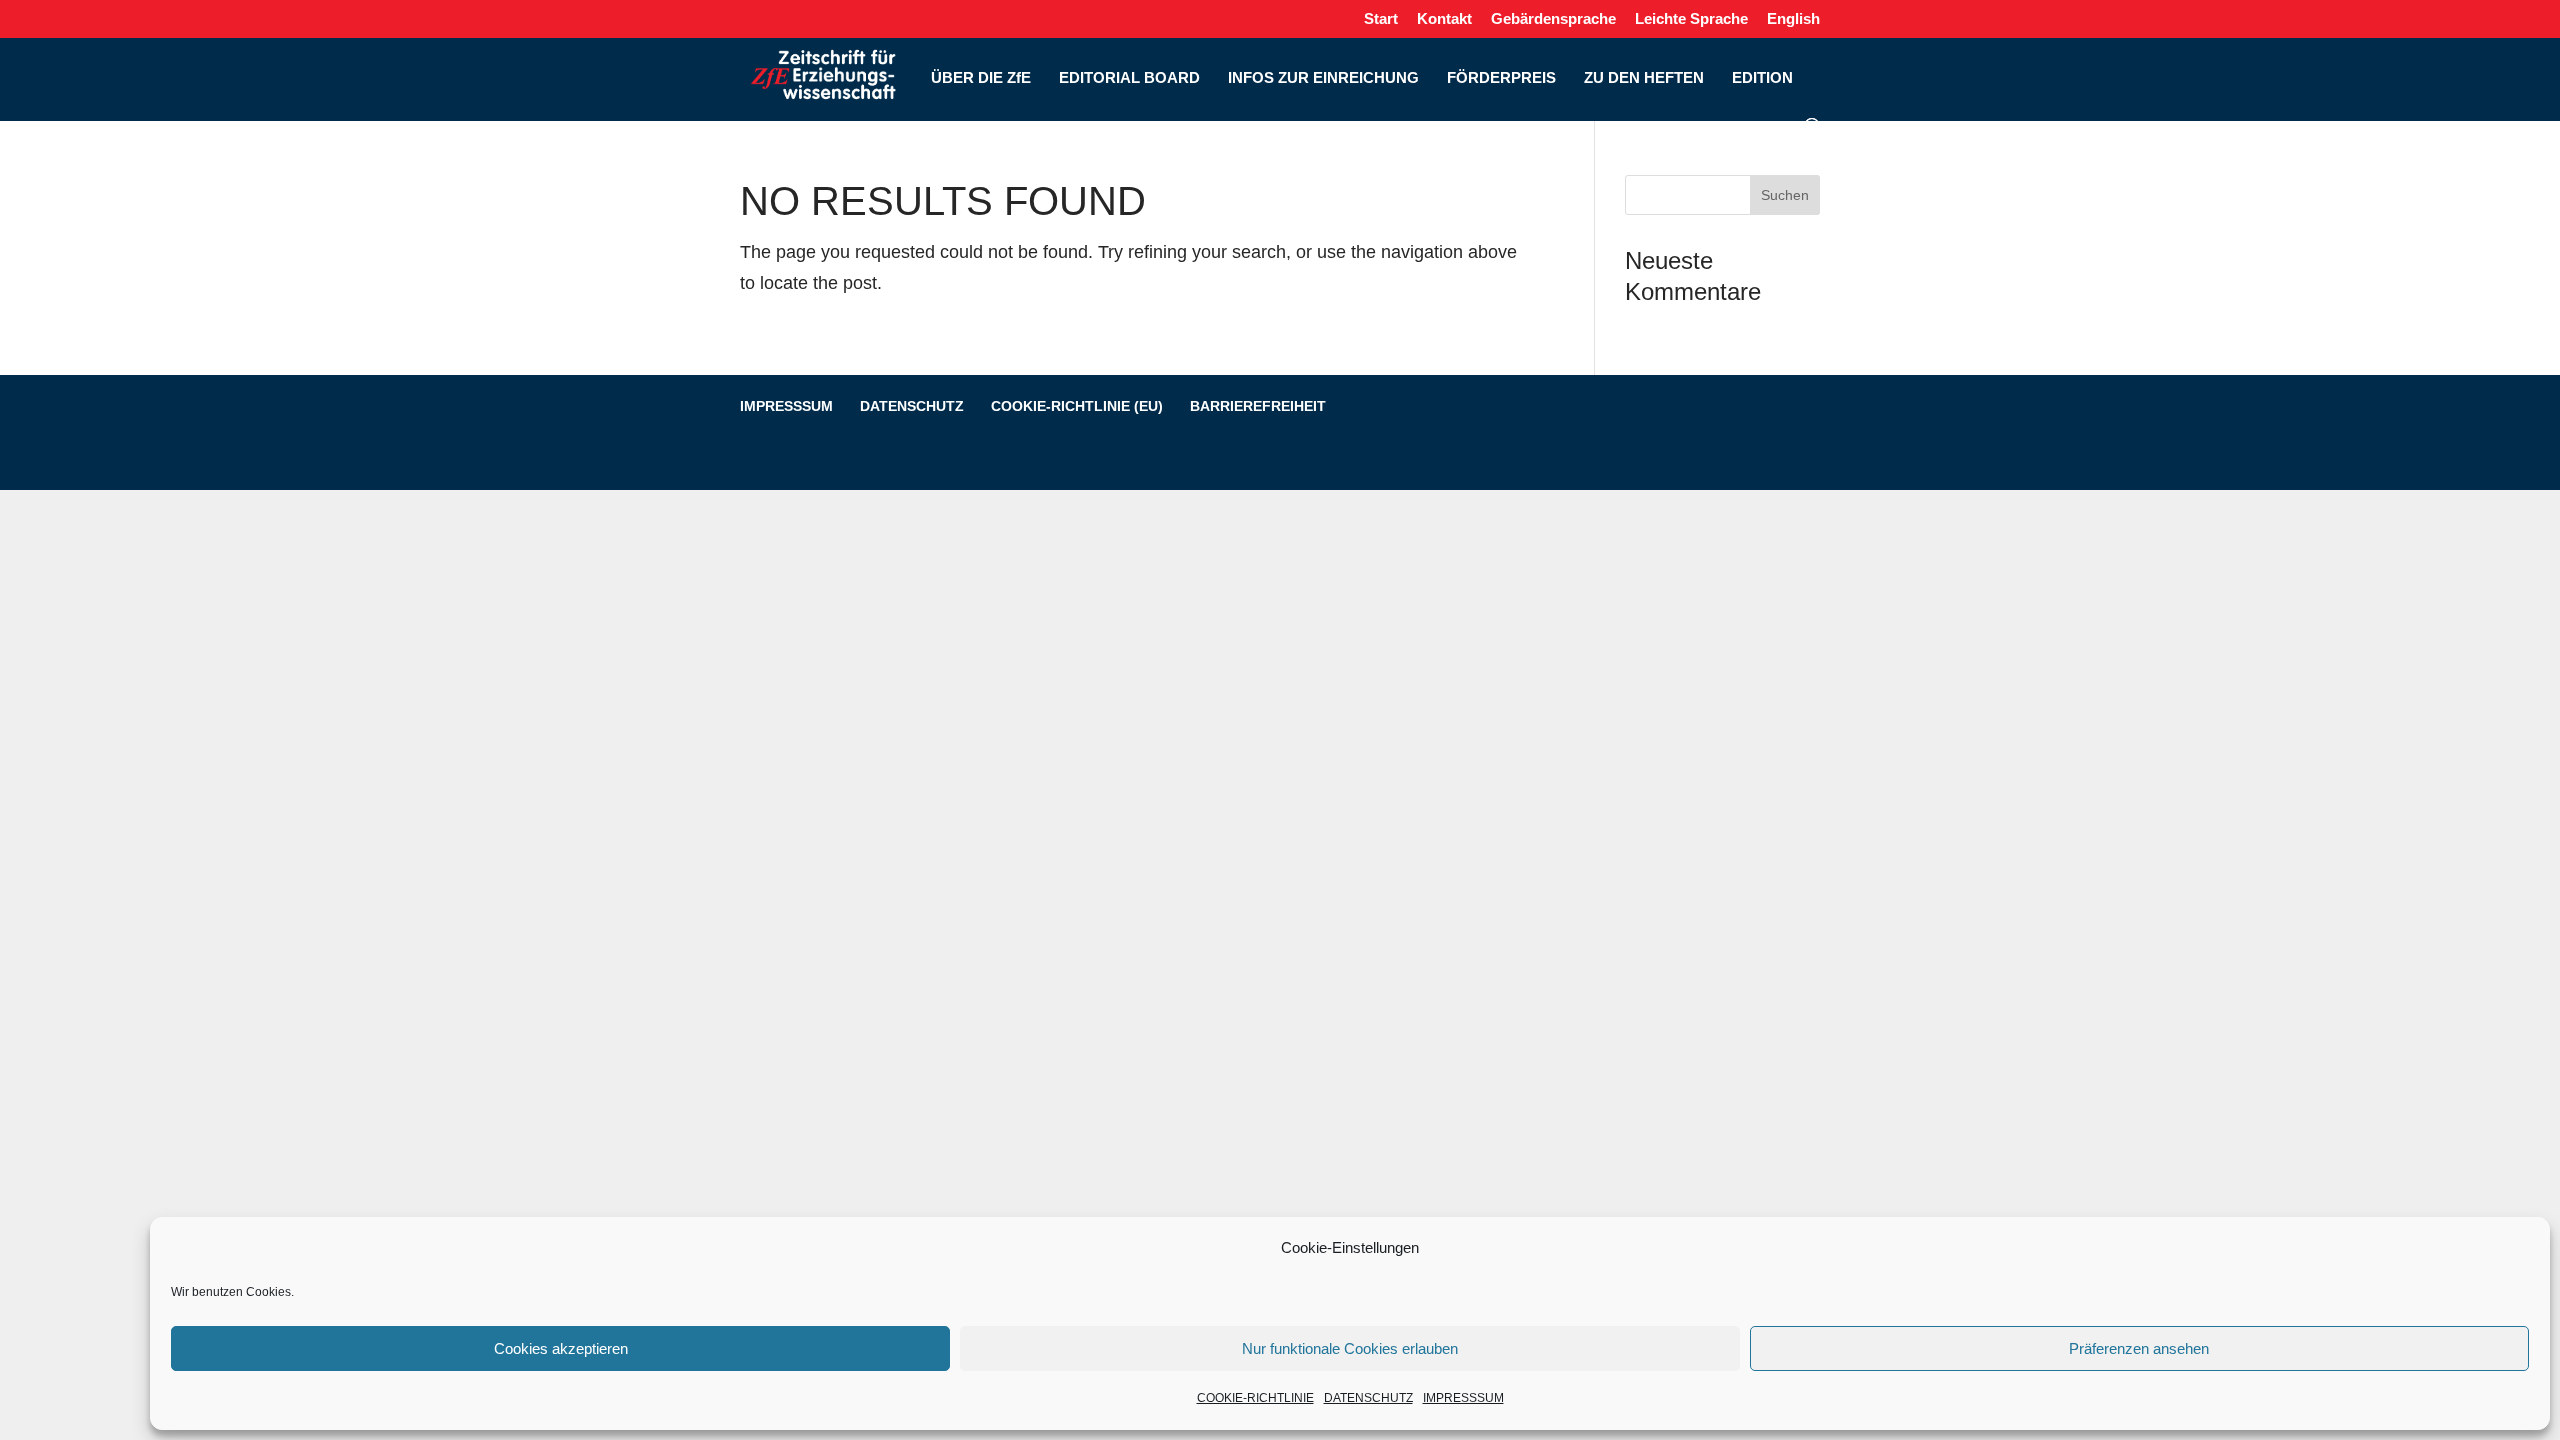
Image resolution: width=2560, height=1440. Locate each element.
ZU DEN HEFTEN (1644, 78)
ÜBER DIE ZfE (981, 78)
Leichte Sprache (1691, 19)
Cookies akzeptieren (561, 1348)
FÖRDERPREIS (1501, 78)
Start (1381, 19)
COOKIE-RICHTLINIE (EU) (1077, 406)
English (1793, 19)
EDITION (1762, 78)
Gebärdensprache (1553, 19)
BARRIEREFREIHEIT (1258, 406)
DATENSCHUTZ (1368, 1398)
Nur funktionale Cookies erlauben (1350, 1348)
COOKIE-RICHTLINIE (1255, 1398)
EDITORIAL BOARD (1129, 78)
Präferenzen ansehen (2139, 1348)
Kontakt (1444, 19)
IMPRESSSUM (1463, 1398)
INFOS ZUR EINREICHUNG (1323, 78)
